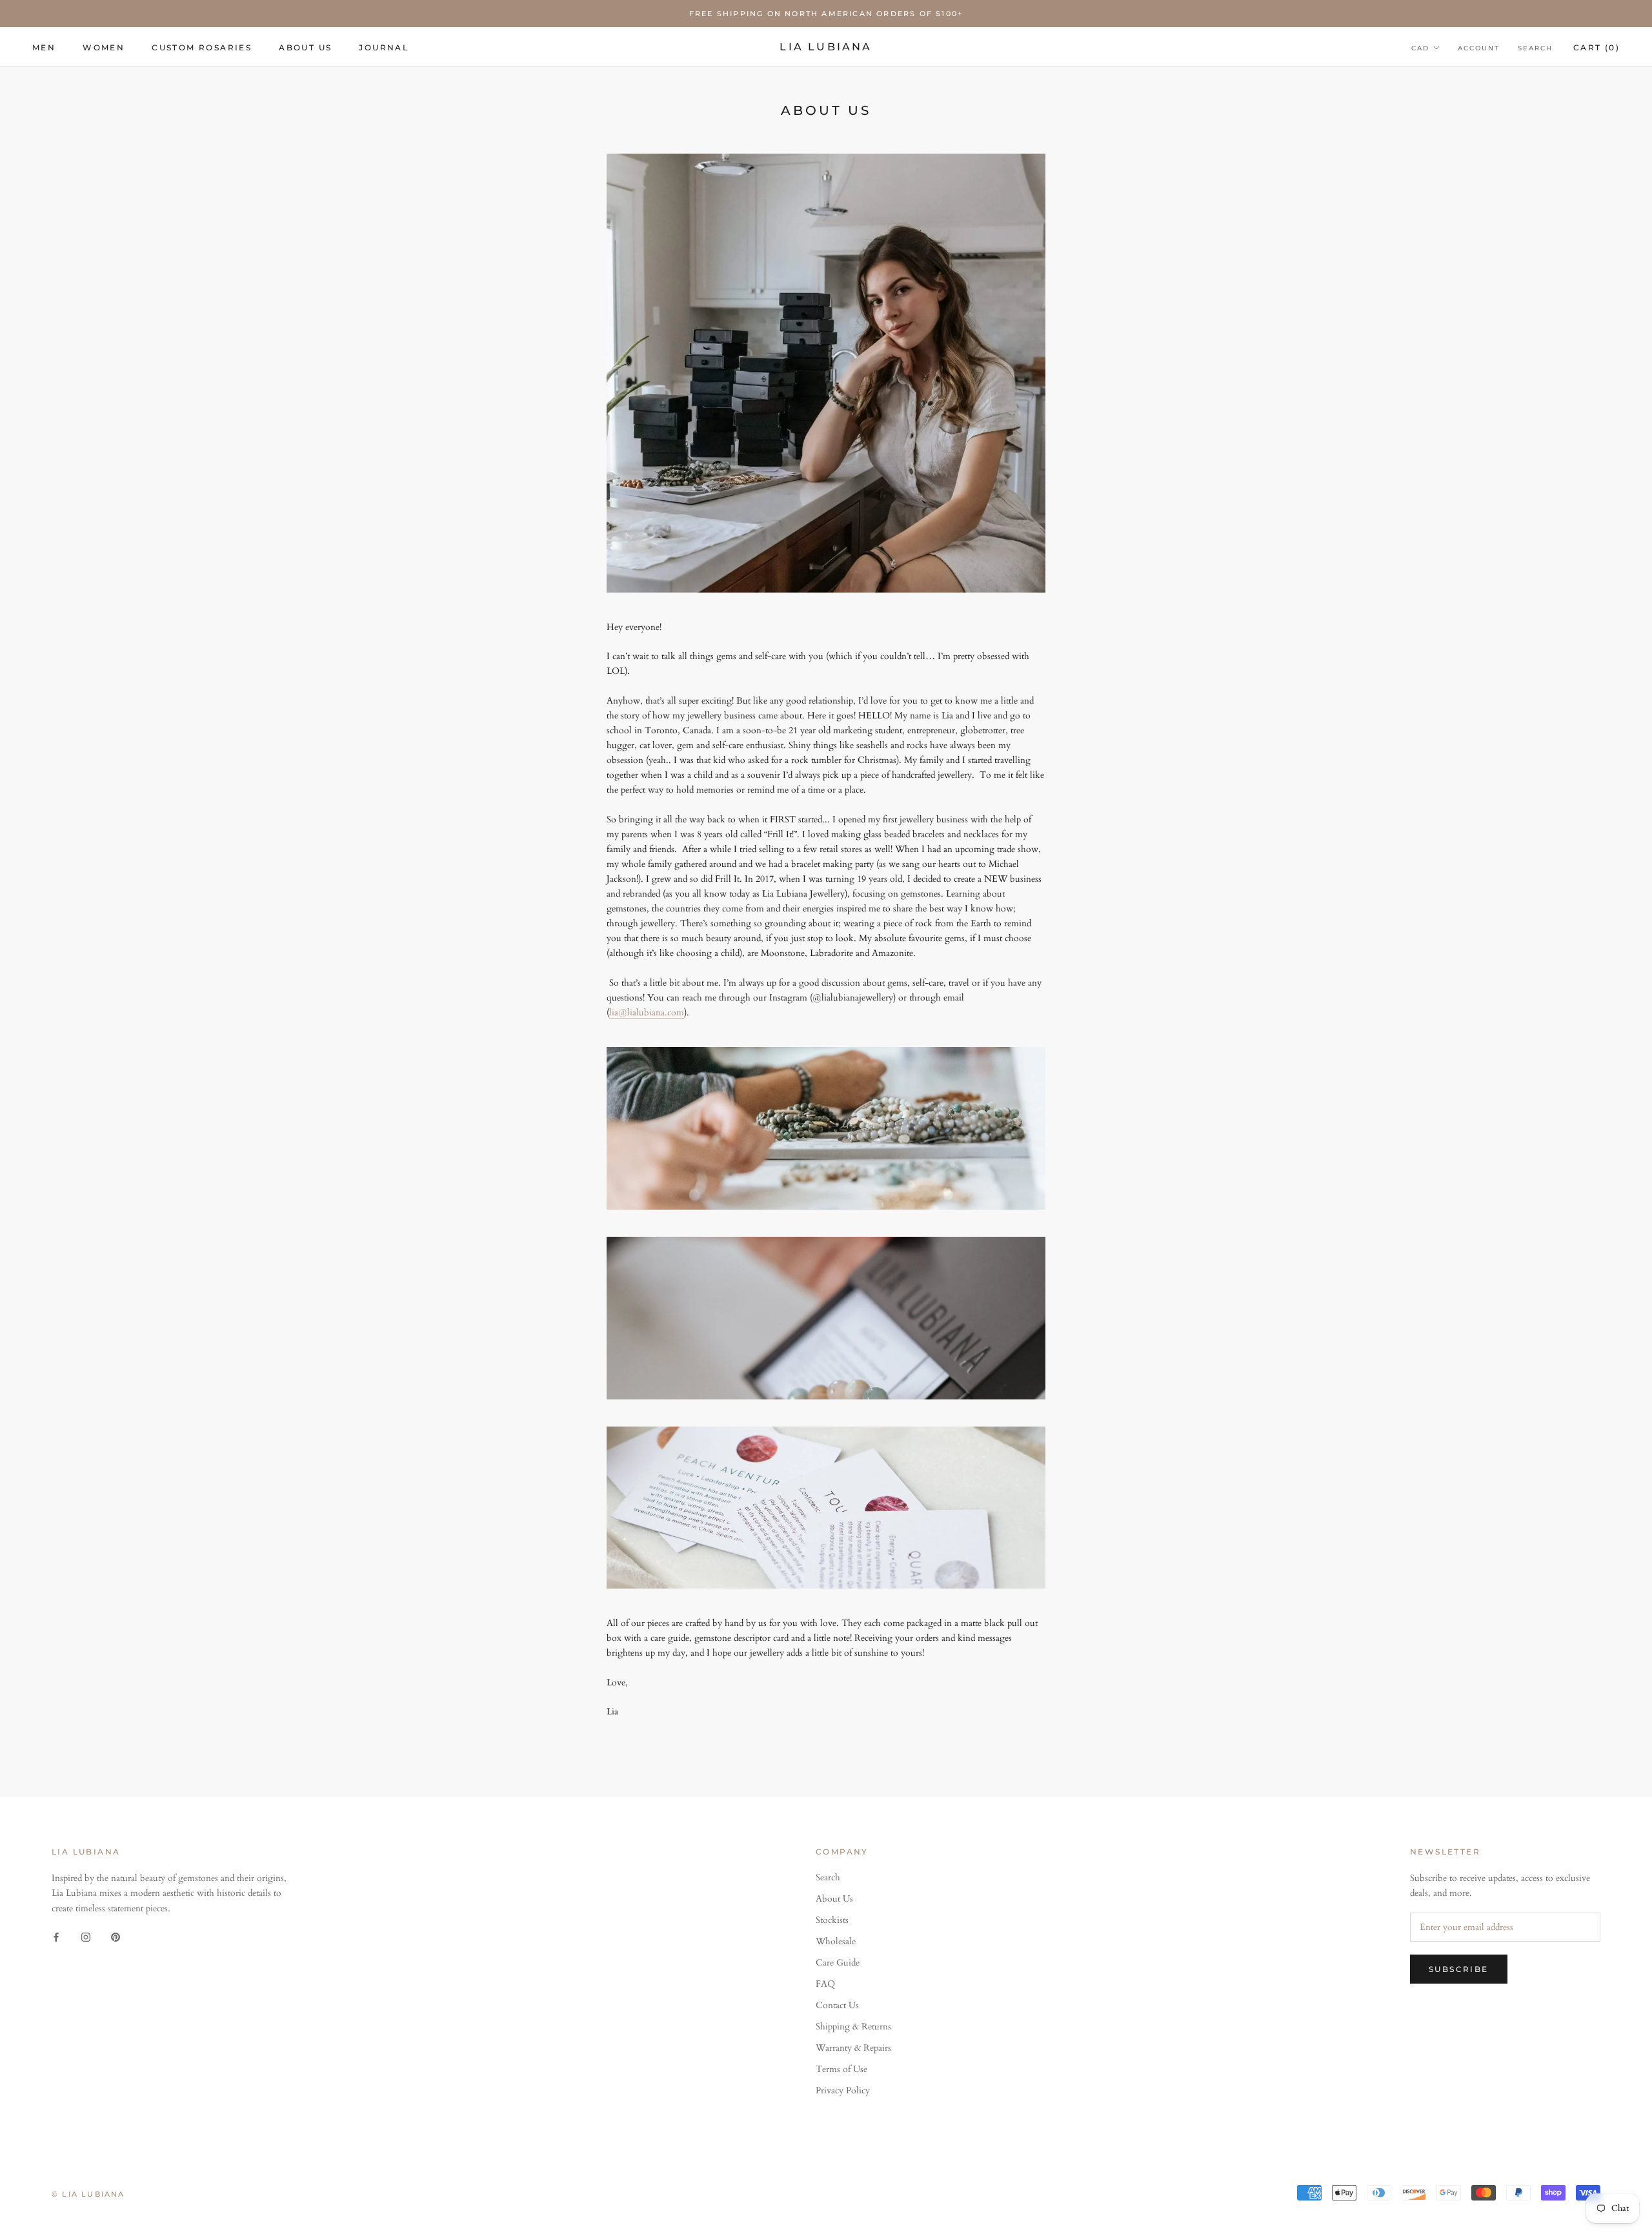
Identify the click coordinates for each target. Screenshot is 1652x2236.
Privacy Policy (843, 2090)
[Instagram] (86, 1936)
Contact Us (837, 2005)
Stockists (832, 1920)
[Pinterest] (116, 1936)
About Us (305, 47)
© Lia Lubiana (88, 2194)
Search (1535, 48)
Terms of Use (841, 2069)
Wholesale (836, 1941)
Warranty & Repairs (853, 2048)
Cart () (1597, 47)
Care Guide (838, 1963)
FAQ (825, 1984)
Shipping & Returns (853, 2027)
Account (1479, 48)
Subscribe (1459, 1969)
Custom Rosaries (202, 47)
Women (104, 47)
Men (44, 47)
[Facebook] (56, 1936)
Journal (384, 47)
